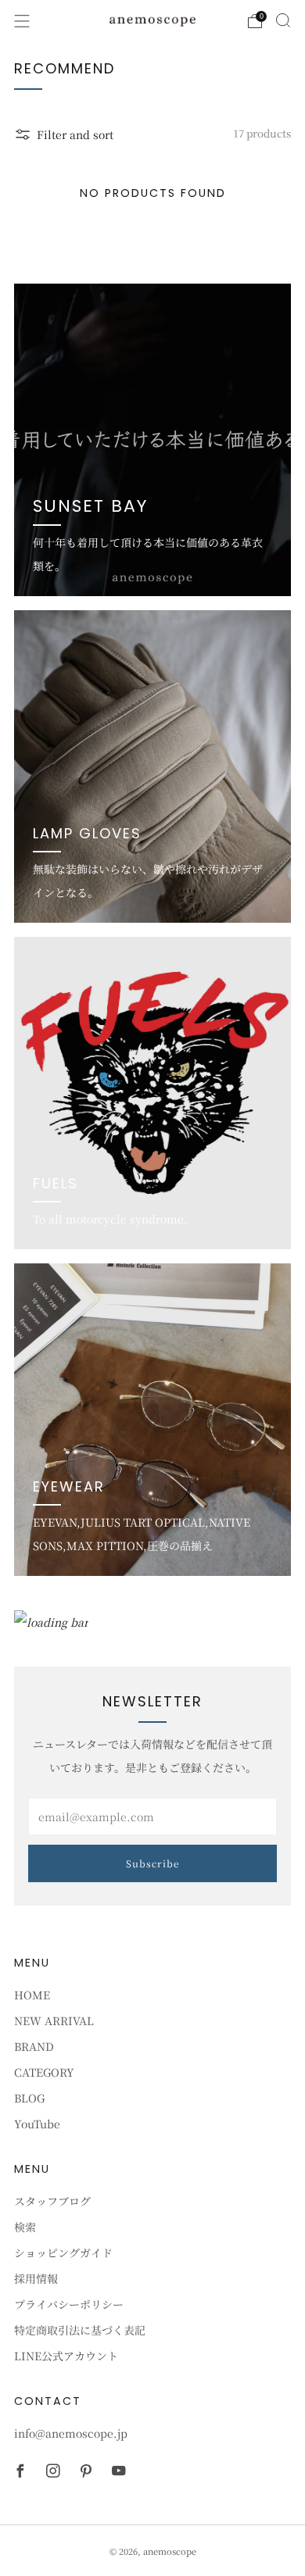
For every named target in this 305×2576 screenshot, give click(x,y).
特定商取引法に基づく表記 (80, 2330)
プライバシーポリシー (69, 2304)
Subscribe (153, 1863)
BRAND (34, 2046)
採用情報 (36, 2278)
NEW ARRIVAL (54, 2020)
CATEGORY (44, 2072)
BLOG (29, 2098)
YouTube (37, 2124)
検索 (25, 2227)
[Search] (283, 20)
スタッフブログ (52, 2201)
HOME (32, 1995)
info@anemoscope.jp (71, 2433)
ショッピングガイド (63, 2253)
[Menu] (22, 21)
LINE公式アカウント (66, 2356)
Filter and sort (75, 134)
